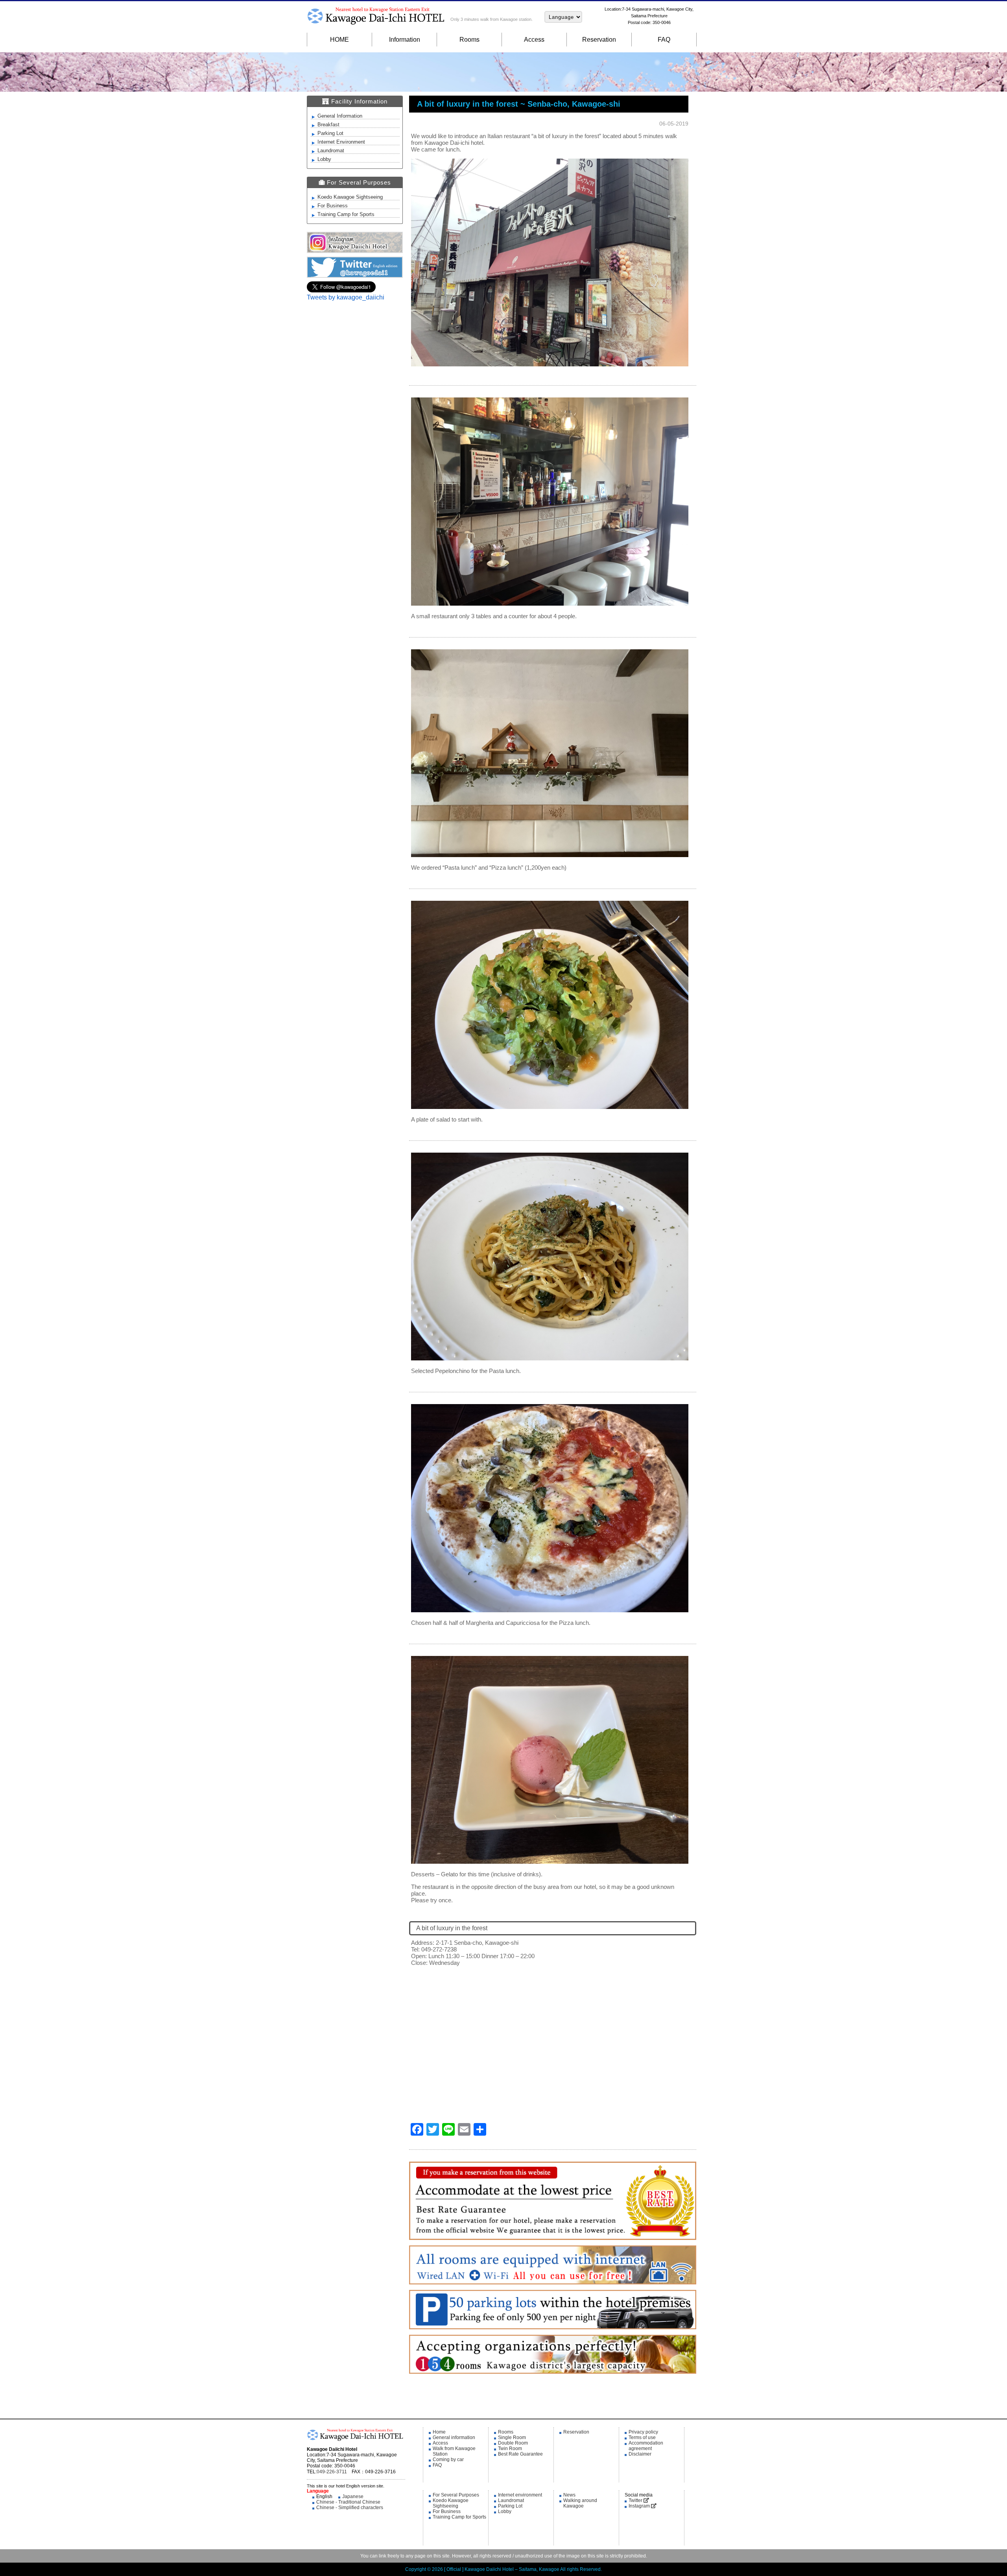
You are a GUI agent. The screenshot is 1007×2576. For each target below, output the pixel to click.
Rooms (469, 40)
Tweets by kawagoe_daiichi (346, 297)
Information (405, 40)
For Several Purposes (456, 2495)
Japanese (353, 2497)
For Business (333, 206)
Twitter (636, 2500)
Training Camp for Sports (346, 214)
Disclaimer (640, 2454)
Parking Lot (330, 133)
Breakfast (328, 125)
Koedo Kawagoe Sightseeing (350, 197)
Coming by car (448, 2460)
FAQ (664, 40)
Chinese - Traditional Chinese (348, 2502)
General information (454, 2437)
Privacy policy (643, 2432)
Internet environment (520, 2495)
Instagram (640, 2506)
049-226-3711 (332, 2472)
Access (534, 40)
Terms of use (642, 2437)
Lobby (324, 159)
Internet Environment (341, 142)
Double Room (513, 2443)
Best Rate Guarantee (520, 2454)
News (569, 2495)
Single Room (512, 2437)
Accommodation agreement (646, 2446)
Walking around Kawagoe (580, 2503)
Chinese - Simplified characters (350, 2508)
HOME (339, 40)
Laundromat (331, 151)
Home (439, 2432)
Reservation (599, 40)
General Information (340, 116)
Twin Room (510, 2448)
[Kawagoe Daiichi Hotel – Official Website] (355, 2443)
